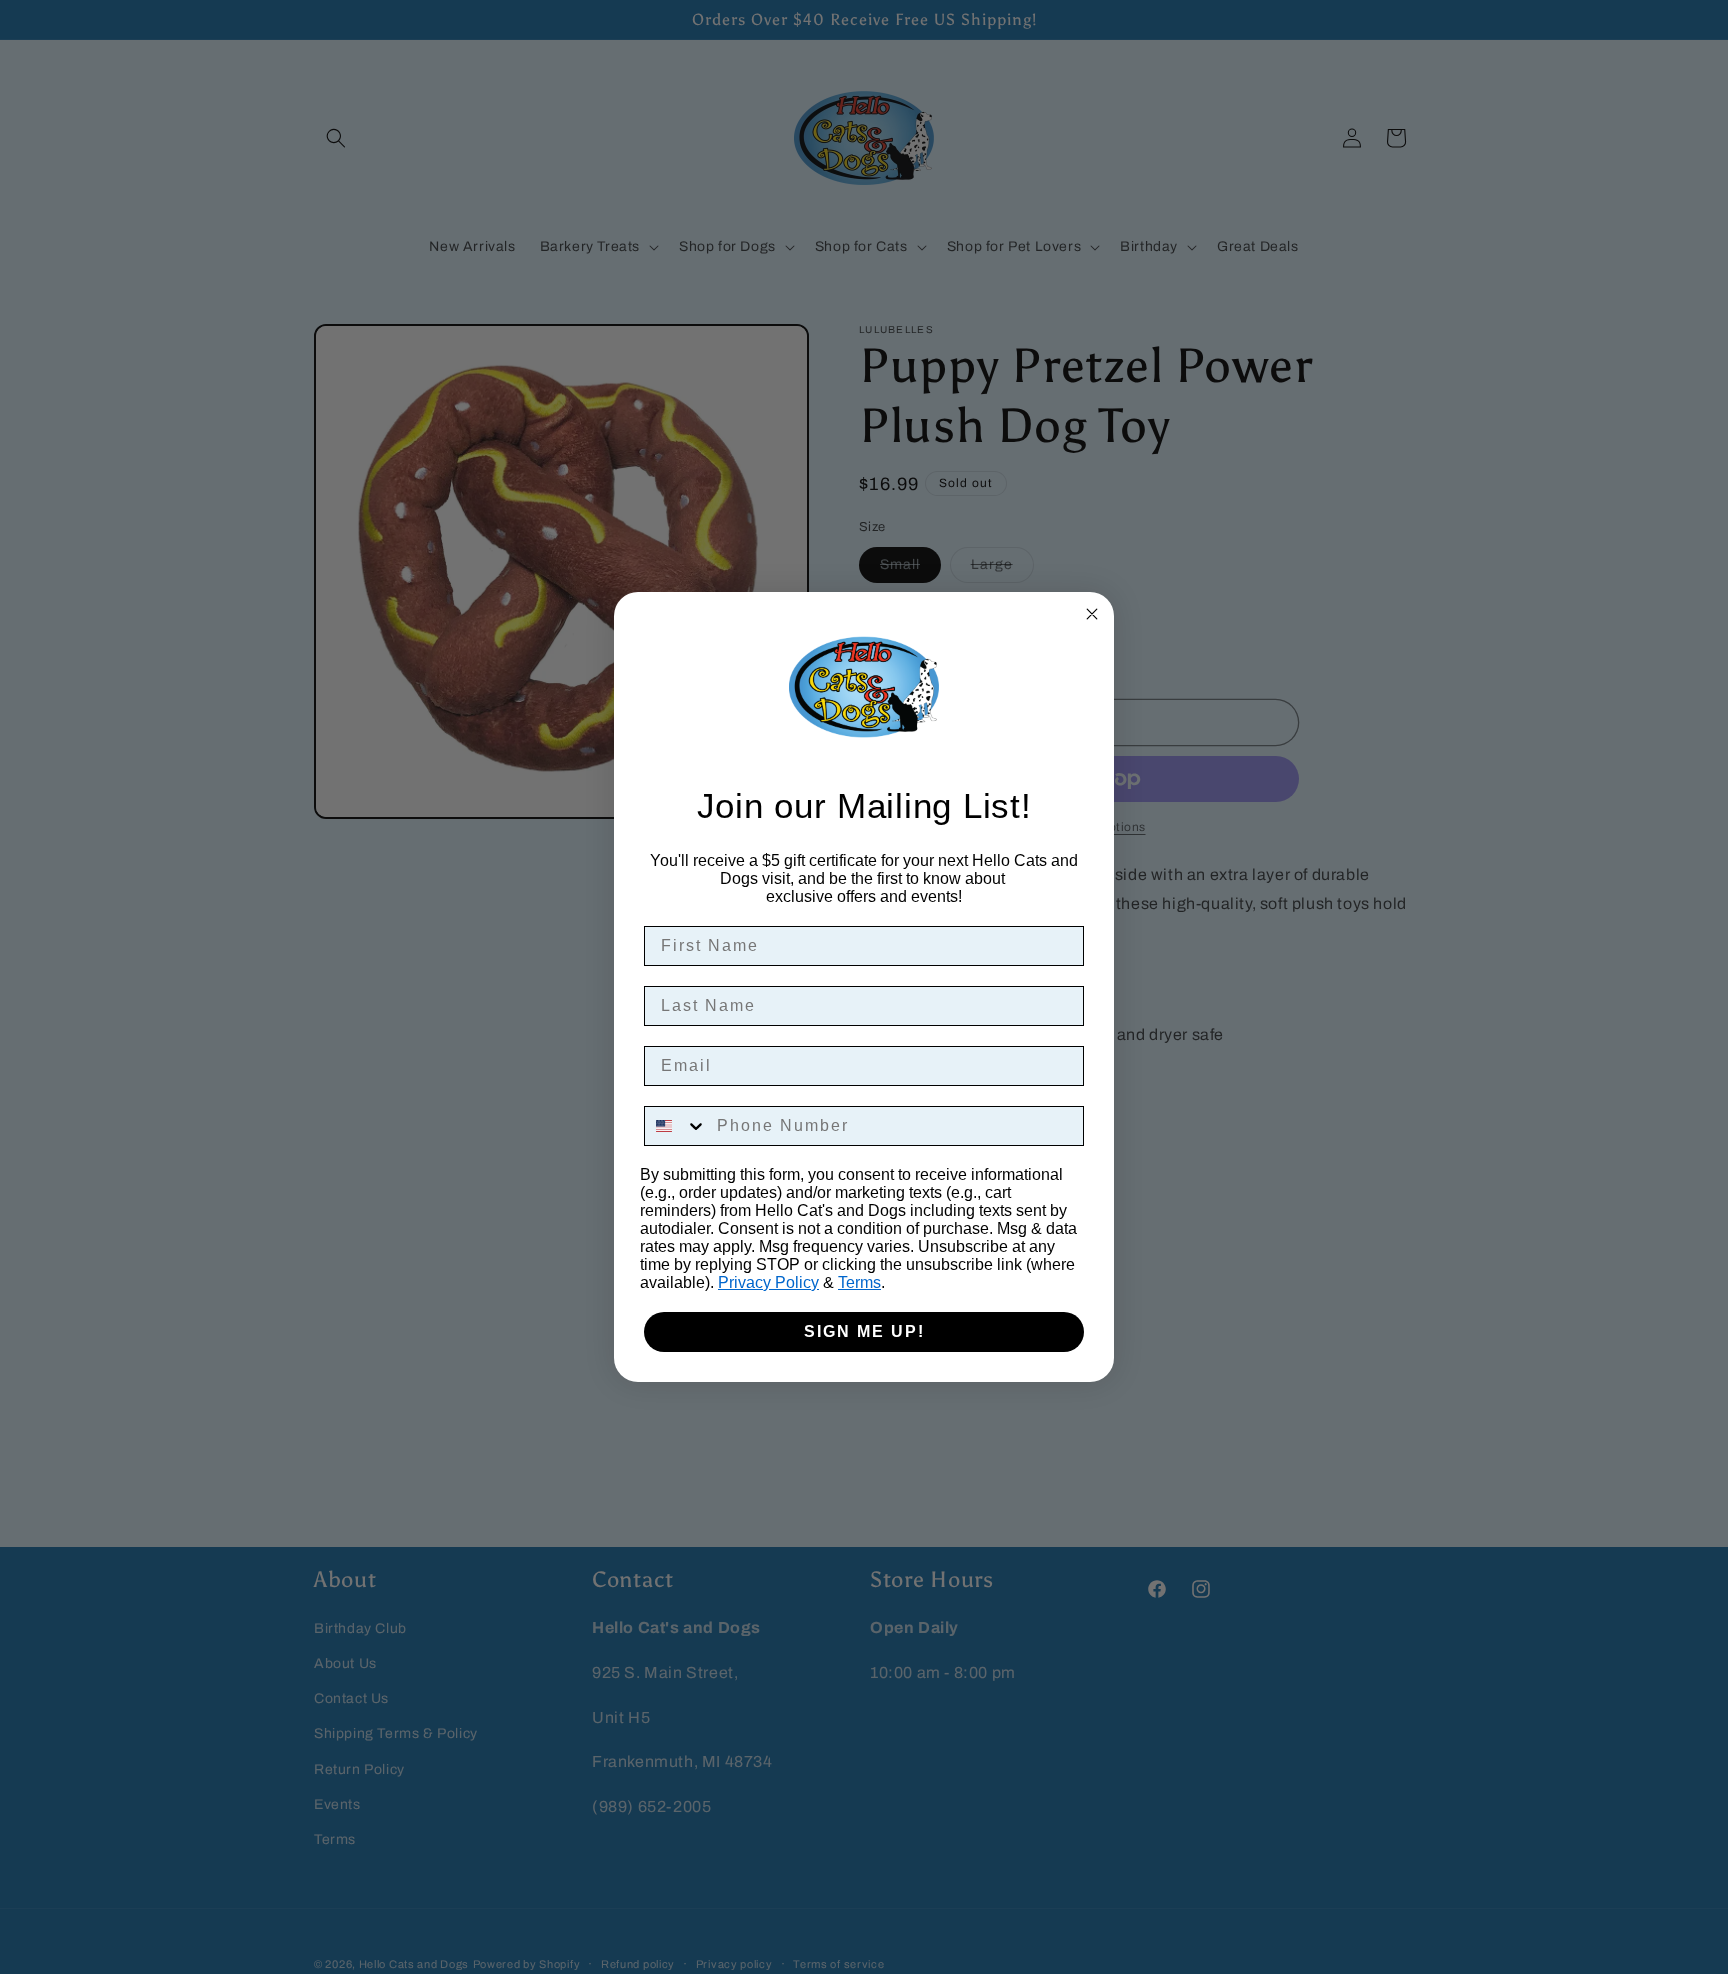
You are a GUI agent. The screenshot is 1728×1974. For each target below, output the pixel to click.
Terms (859, 1282)
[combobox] (676, 1126)
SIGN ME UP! (864, 1331)
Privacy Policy (768, 1282)
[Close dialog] (1092, 614)
